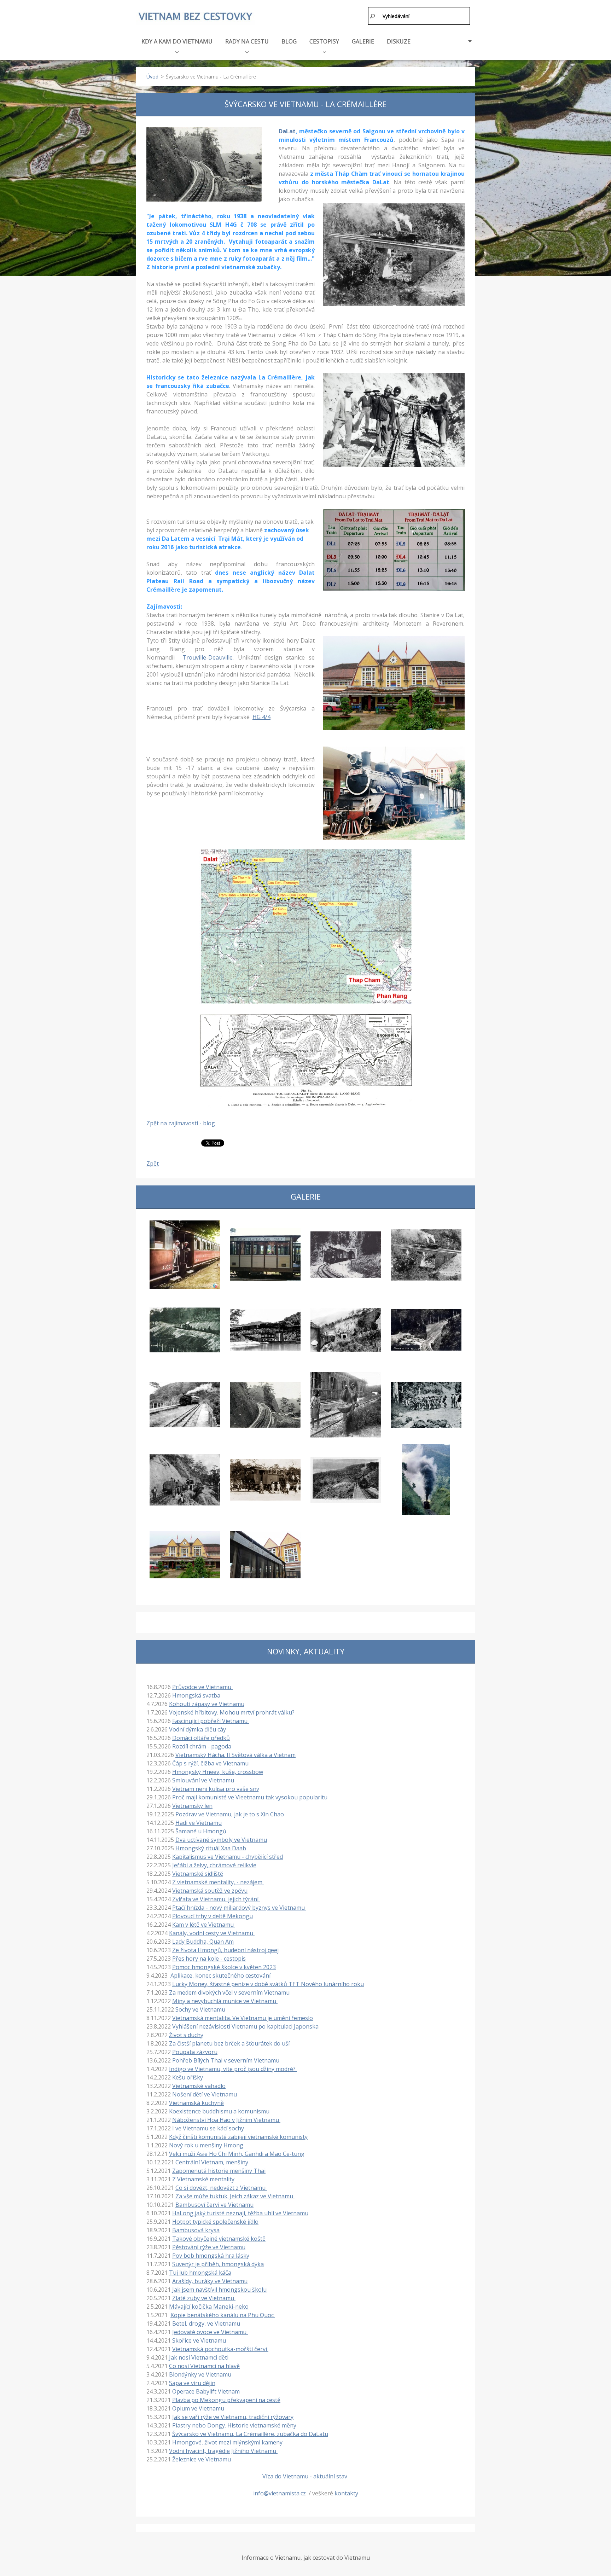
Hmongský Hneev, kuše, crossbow (218, 1772)
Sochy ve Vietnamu (201, 2009)
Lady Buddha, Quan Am (203, 1942)
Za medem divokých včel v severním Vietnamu (229, 1992)
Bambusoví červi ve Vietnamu (214, 2205)
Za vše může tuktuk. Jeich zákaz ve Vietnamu (235, 2196)
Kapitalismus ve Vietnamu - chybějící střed (228, 1857)
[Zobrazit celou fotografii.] (185, 1255)
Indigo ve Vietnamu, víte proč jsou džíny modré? (233, 2069)
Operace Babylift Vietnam (206, 2391)
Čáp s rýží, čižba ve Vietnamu (210, 1763)
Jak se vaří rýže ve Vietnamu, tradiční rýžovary (233, 2417)
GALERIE (363, 41)
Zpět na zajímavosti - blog (181, 1123)
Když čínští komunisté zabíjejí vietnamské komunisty (238, 2137)
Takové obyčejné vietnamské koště (219, 2239)
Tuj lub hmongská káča (200, 2273)
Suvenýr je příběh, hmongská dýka (218, 2264)
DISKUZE (399, 41)
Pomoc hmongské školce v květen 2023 (224, 1967)
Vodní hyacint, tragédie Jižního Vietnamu (223, 2451)
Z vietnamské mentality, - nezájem (218, 1882)
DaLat (287, 131)
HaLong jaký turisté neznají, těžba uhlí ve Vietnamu (240, 2213)
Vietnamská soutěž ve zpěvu (210, 1891)
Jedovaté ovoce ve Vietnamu (210, 2332)
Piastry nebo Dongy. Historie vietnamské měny (235, 2425)
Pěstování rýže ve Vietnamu (209, 2247)
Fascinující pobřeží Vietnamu (211, 1721)
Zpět (153, 1164)
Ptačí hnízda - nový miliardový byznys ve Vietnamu (239, 1908)
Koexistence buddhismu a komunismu (220, 2111)
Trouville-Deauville (208, 657)
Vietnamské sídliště (198, 1874)
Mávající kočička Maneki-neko (209, 2307)
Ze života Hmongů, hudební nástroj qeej (225, 1950)
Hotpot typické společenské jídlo (215, 2222)
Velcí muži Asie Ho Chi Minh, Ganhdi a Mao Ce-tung (237, 2154)
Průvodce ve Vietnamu (202, 1687)
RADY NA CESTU (247, 41)
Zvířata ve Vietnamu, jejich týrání (216, 1899)
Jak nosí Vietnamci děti (199, 2357)
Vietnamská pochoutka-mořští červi (220, 2349)
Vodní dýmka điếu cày (197, 1729)
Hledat (373, 16)
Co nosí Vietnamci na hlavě (204, 2366)
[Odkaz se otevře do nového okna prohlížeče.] (204, 164)
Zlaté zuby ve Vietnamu (204, 2298)
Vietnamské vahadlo (199, 2086)
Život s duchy (186, 2035)
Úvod (152, 77)
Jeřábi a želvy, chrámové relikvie (214, 1865)
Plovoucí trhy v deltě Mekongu (213, 1916)
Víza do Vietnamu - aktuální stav (305, 2476)
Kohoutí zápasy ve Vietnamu (207, 1704)
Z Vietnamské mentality (203, 2179)
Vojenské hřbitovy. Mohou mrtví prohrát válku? (232, 1712)
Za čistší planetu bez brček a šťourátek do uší (230, 2043)
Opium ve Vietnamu (198, 2408)
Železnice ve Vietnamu (202, 2459)
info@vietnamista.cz (280, 2493)
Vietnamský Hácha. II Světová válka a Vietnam (235, 1755)
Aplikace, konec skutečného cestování (220, 1975)
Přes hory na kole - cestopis (209, 1959)
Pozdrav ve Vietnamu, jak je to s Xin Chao (230, 1814)
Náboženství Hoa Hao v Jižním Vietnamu (226, 2120)
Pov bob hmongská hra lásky (211, 2256)
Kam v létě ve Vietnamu (204, 1925)
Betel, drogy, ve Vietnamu (206, 2323)
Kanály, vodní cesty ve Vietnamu (212, 1933)
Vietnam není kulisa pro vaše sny (216, 1789)
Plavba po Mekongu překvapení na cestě (226, 2400)
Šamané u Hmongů (200, 1831)
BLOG (289, 41)
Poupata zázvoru (195, 2052)
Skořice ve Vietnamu (199, 2340)
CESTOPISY (324, 41)
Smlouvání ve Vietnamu (204, 1780)
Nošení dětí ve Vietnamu (204, 2094)
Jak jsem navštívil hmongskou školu (219, 2290)
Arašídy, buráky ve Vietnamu (210, 2281)
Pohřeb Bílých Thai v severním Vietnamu (226, 2060)
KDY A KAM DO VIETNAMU (177, 41)
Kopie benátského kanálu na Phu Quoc (223, 2315)
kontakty (346, 2493)
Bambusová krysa (196, 2230)
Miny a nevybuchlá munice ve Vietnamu (225, 2001)
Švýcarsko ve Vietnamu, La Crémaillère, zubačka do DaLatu (250, 2434)
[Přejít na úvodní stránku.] (195, 17)
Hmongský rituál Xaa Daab (211, 1848)
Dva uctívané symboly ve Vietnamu (221, 1840)
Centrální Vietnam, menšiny (212, 2162)
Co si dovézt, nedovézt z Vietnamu (221, 2188)
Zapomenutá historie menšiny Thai (219, 2171)
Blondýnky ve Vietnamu (200, 2374)
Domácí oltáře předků (201, 1738)
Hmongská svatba (197, 1695)
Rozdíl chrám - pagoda (202, 1746)
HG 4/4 (261, 717)
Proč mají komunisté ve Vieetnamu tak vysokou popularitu (251, 1797)
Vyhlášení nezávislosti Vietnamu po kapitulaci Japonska (245, 2026)
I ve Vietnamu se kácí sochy (209, 2128)
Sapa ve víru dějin (192, 2383)
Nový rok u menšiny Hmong (207, 2145)
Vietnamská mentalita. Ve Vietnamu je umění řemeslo (243, 2018)
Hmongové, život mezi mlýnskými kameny (227, 2442)
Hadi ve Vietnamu (199, 1823)
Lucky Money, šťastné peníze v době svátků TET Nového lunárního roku (268, 1984)
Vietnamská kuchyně (196, 2103)
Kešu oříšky (188, 2077)
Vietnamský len (192, 1806)
